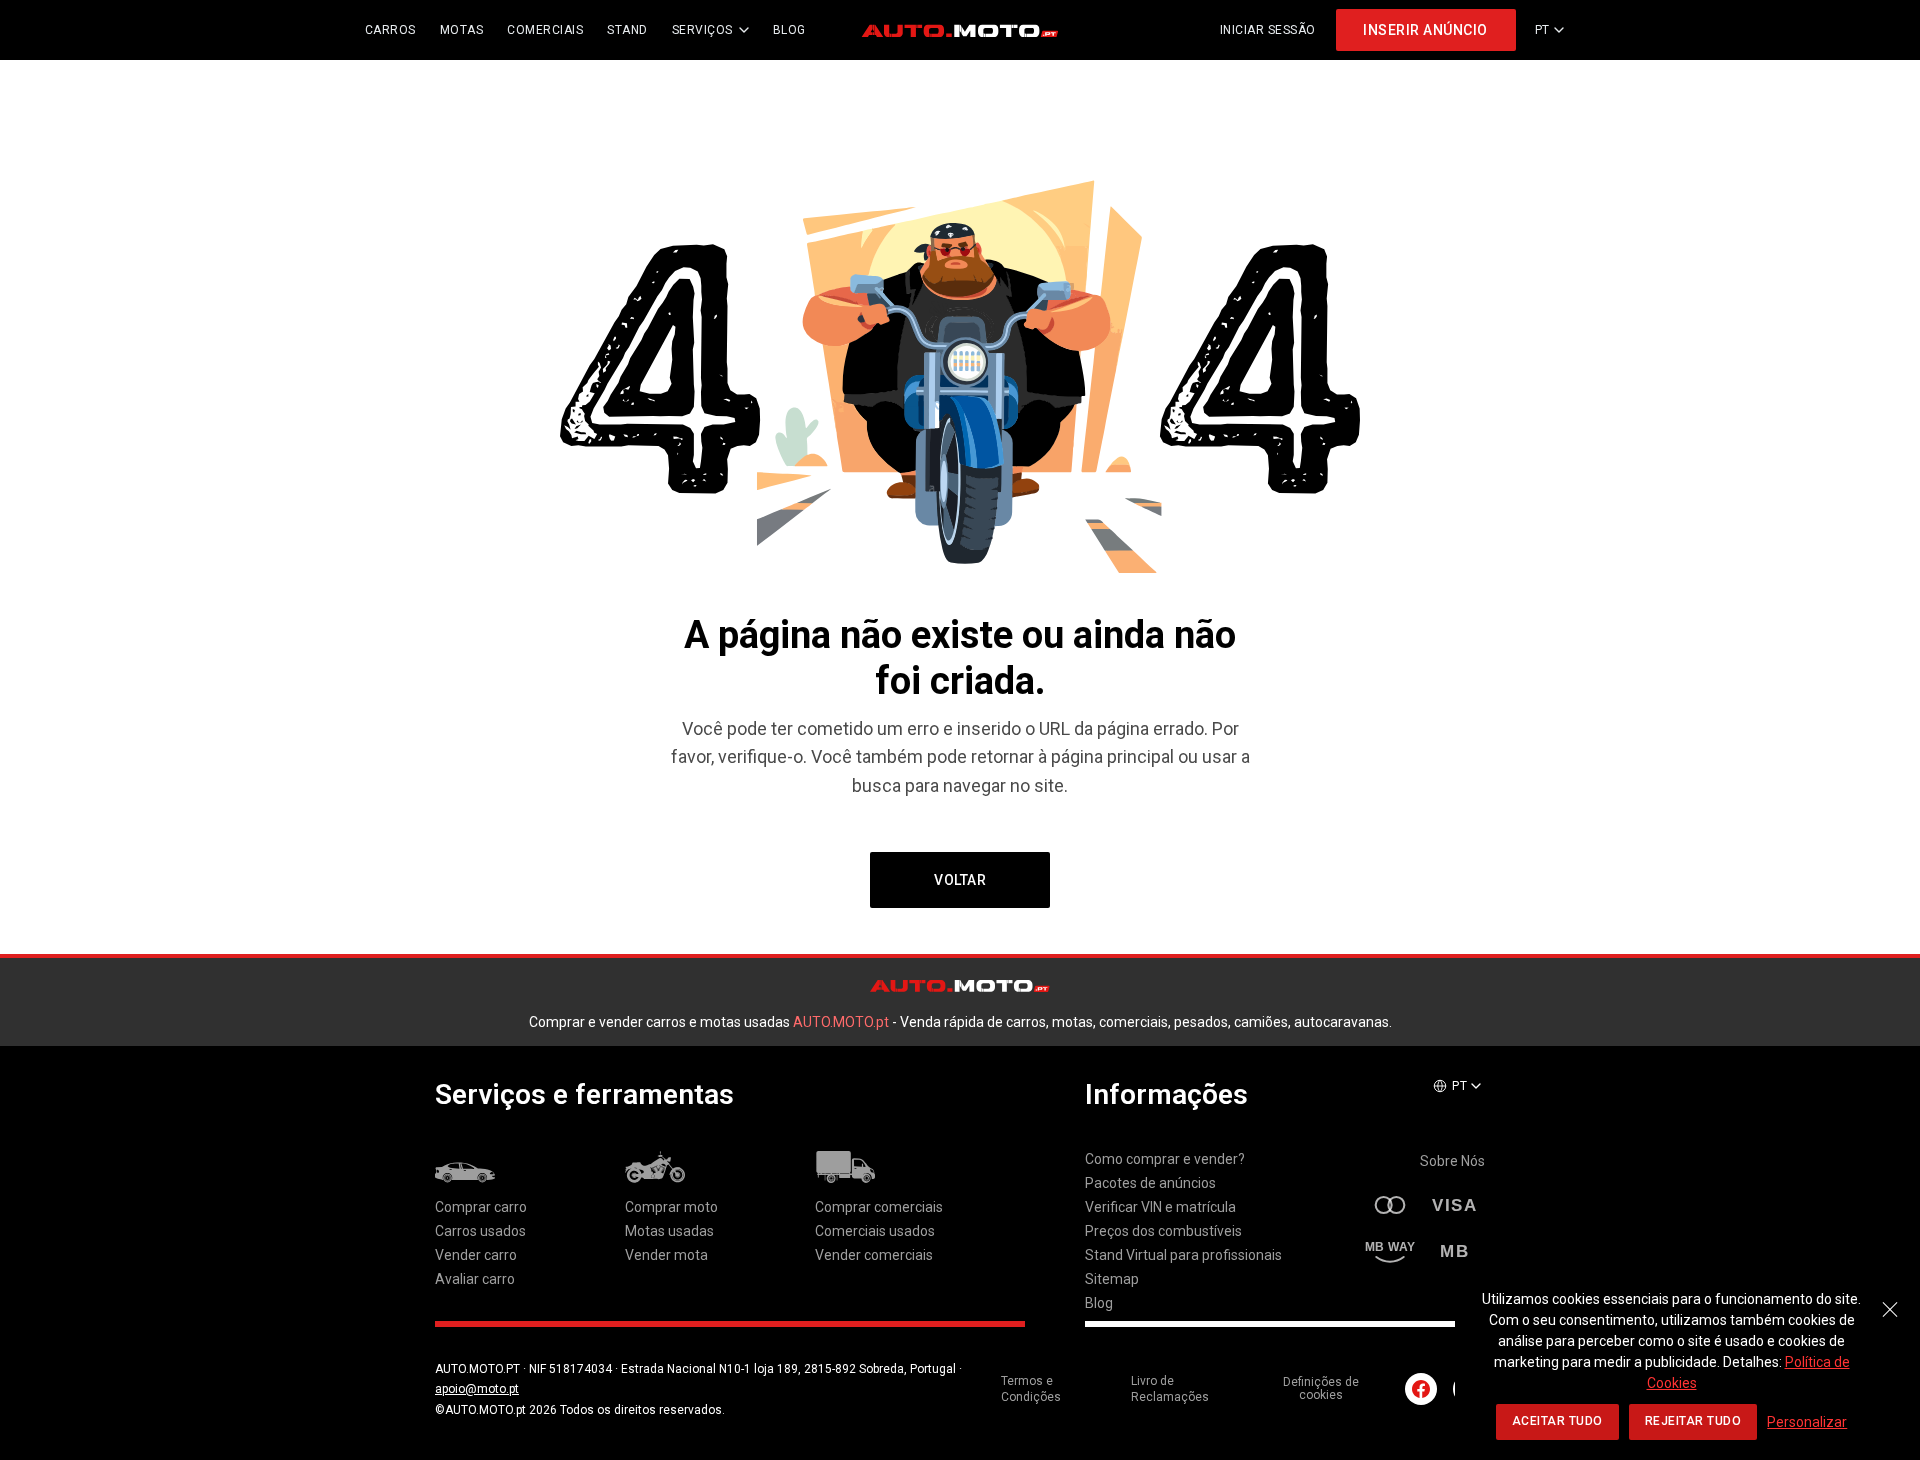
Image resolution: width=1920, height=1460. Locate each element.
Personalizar (1807, 1422)
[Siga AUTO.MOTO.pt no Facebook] (1421, 1389)
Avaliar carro (475, 1279)
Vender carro (476, 1255)
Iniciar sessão (1268, 30)
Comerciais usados (875, 1231)
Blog (1099, 1303)
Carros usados (480, 1231)
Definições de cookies (1321, 1389)
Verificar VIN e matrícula (1160, 1207)
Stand (627, 30)
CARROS (390, 30)
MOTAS (462, 30)
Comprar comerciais (879, 1207)
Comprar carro (481, 1207)
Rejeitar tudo (1693, 1421)
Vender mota (666, 1255)
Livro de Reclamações (1170, 1389)
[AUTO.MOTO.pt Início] (960, 30)
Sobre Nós (1452, 1161)
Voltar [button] (960, 880)
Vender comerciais (874, 1255)
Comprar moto (671, 1207)
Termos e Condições (1031, 1389)
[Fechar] (1890, 1299)
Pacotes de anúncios (1150, 1183)
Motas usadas (669, 1231)
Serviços (702, 30)
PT (1542, 30)
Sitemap (1112, 1279)
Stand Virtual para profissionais (1183, 1255)
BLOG (789, 30)
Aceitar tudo (1557, 1421)
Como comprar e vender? (1165, 1159)
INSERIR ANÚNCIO (1425, 30)
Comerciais (545, 30)
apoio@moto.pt (477, 1389)
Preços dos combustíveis (1163, 1231)
